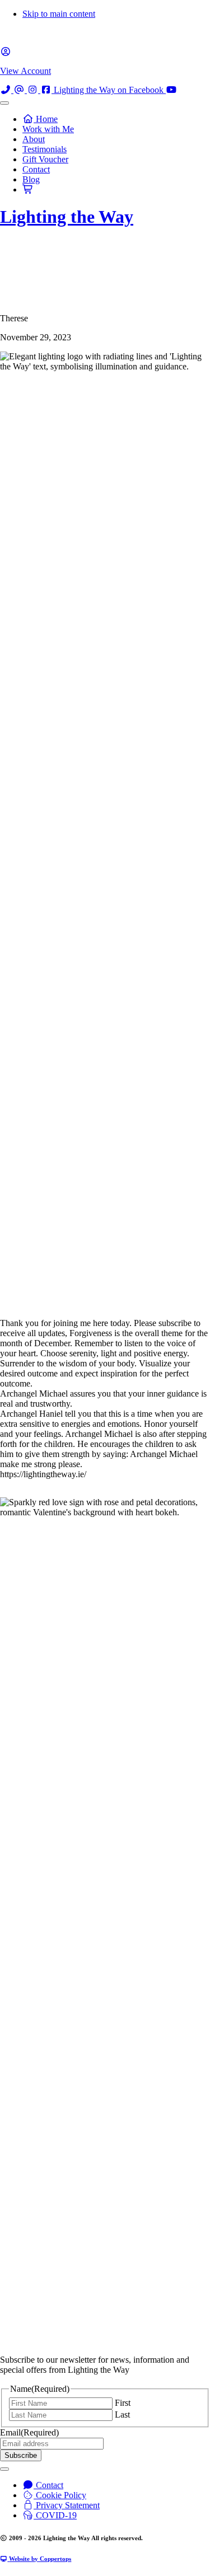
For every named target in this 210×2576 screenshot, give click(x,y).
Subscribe (21, 2455)
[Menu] (4, 103)
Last (122, 2415)
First (123, 2403)
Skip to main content (59, 14)
